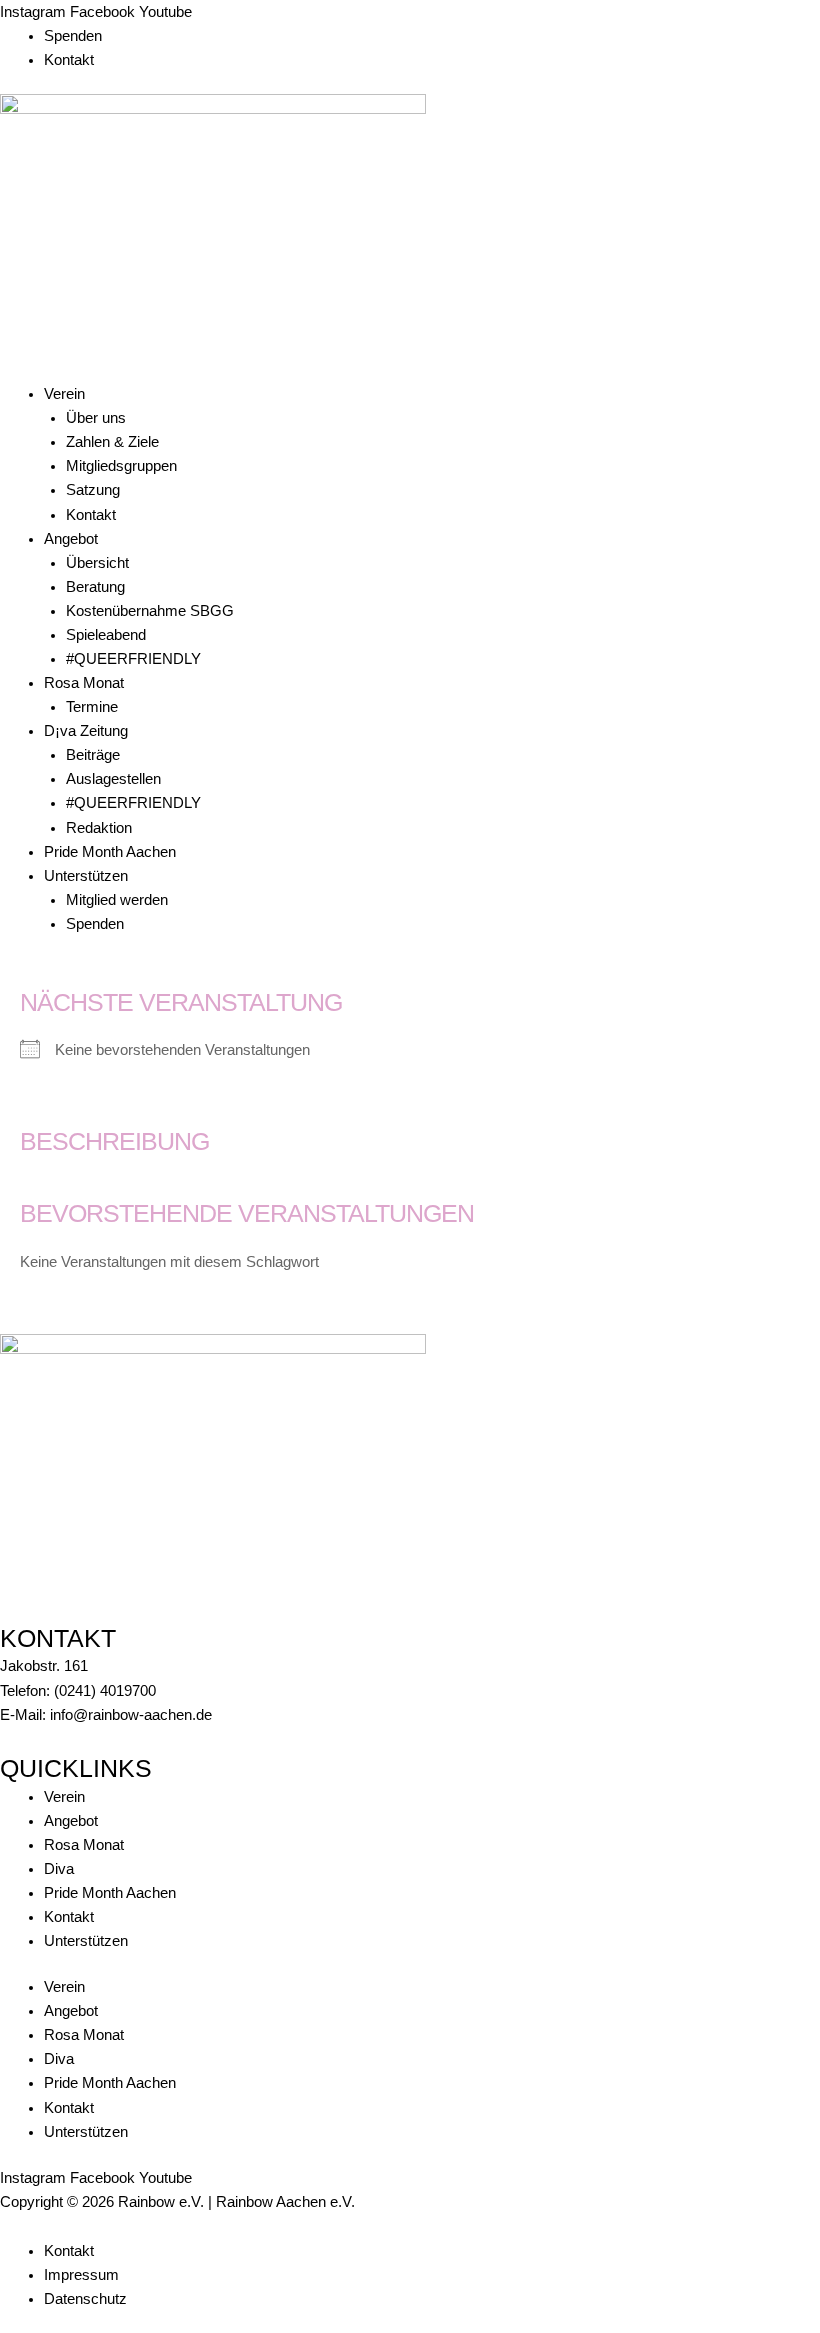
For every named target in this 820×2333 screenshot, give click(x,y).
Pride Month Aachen (110, 852)
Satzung (93, 490)
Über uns (96, 418)
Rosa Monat (84, 683)
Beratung (95, 587)
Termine (92, 707)
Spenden (73, 36)
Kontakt (69, 60)
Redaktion (99, 828)
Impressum (81, 2275)
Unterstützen (86, 876)
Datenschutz (85, 2299)
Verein (64, 394)
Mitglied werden (117, 900)
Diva (59, 1869)
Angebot (71, 539)
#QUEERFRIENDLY (133, 659)
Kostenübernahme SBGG (150, 611)
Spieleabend (106, 635)
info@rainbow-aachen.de (131, 1715)
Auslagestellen (113, 779)
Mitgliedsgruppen (121, 466)
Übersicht (97, 563)
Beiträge (93, 755)
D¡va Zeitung (86, 731)
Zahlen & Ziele (112, 442)
